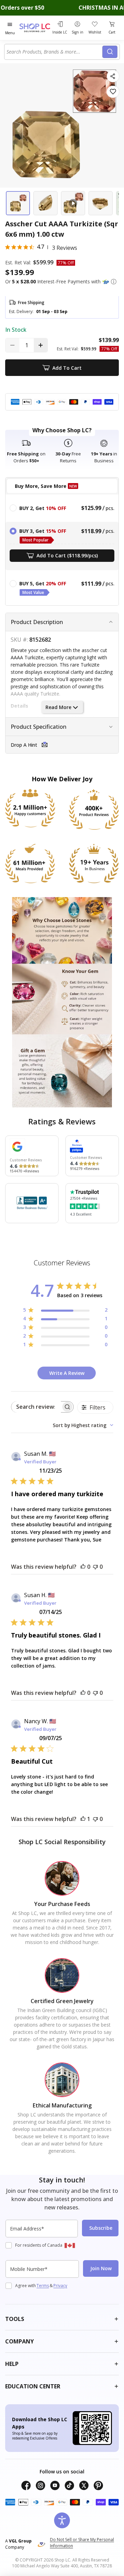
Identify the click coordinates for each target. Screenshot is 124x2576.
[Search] (110, 52)
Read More (58, 707)
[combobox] (54, 52)
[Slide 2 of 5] (45, 203)
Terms (43, 2286)
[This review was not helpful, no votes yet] (95, 1567)
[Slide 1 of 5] (18, 203)
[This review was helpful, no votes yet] (83, 1567)
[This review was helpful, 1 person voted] (83, 1819)
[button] (114, 282)
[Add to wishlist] (113, 92)
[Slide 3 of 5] (73, 203)
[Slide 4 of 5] (101, 203)
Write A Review (67, 1373)
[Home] (35, 28)
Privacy (60, 2286)
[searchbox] (36, 1407)
